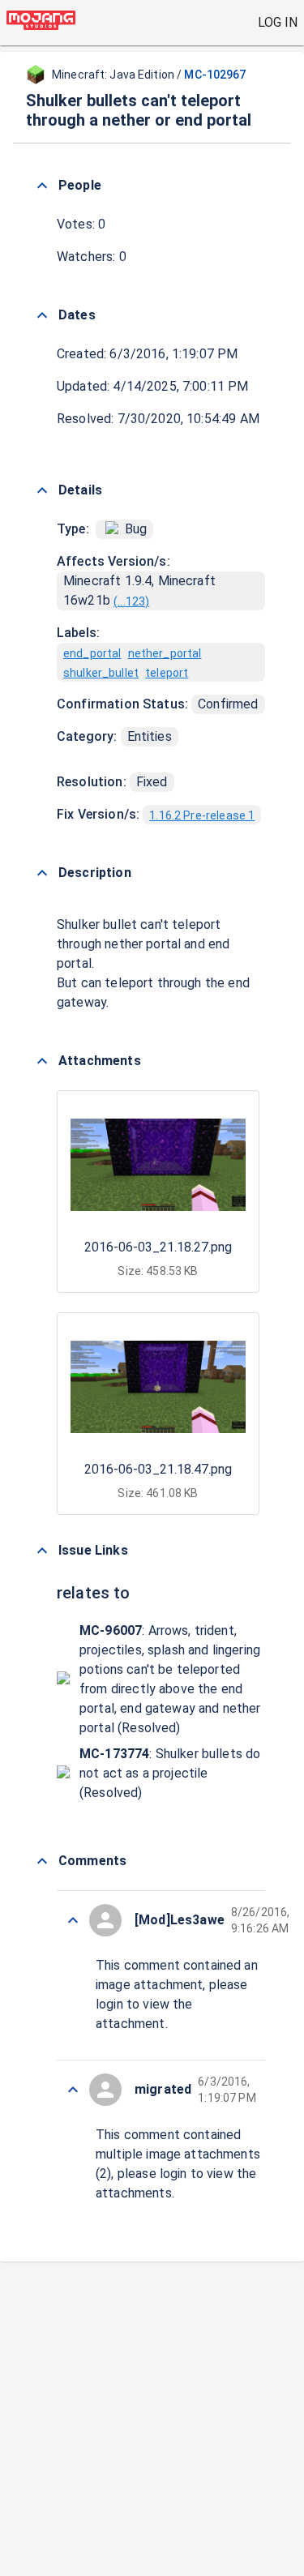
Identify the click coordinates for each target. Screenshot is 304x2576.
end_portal (92, 653)
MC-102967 (215, 75)
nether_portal (165, 653)
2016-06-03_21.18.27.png (158, 1247)
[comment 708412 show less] (73, 1920)
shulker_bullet (101, 673)
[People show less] (42, 186)
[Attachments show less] (42, 1061)
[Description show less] (42, 873)
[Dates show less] (42, 315)
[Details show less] (42, 490)
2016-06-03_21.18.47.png (158, 1469)
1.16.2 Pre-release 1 (202, 815)
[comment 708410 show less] (73, 2090)
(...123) (131, 601)
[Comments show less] (42, 1861)
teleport (167, 673)
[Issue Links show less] (42, 1551)
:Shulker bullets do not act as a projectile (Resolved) (170, 1773)
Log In (278, 22)
